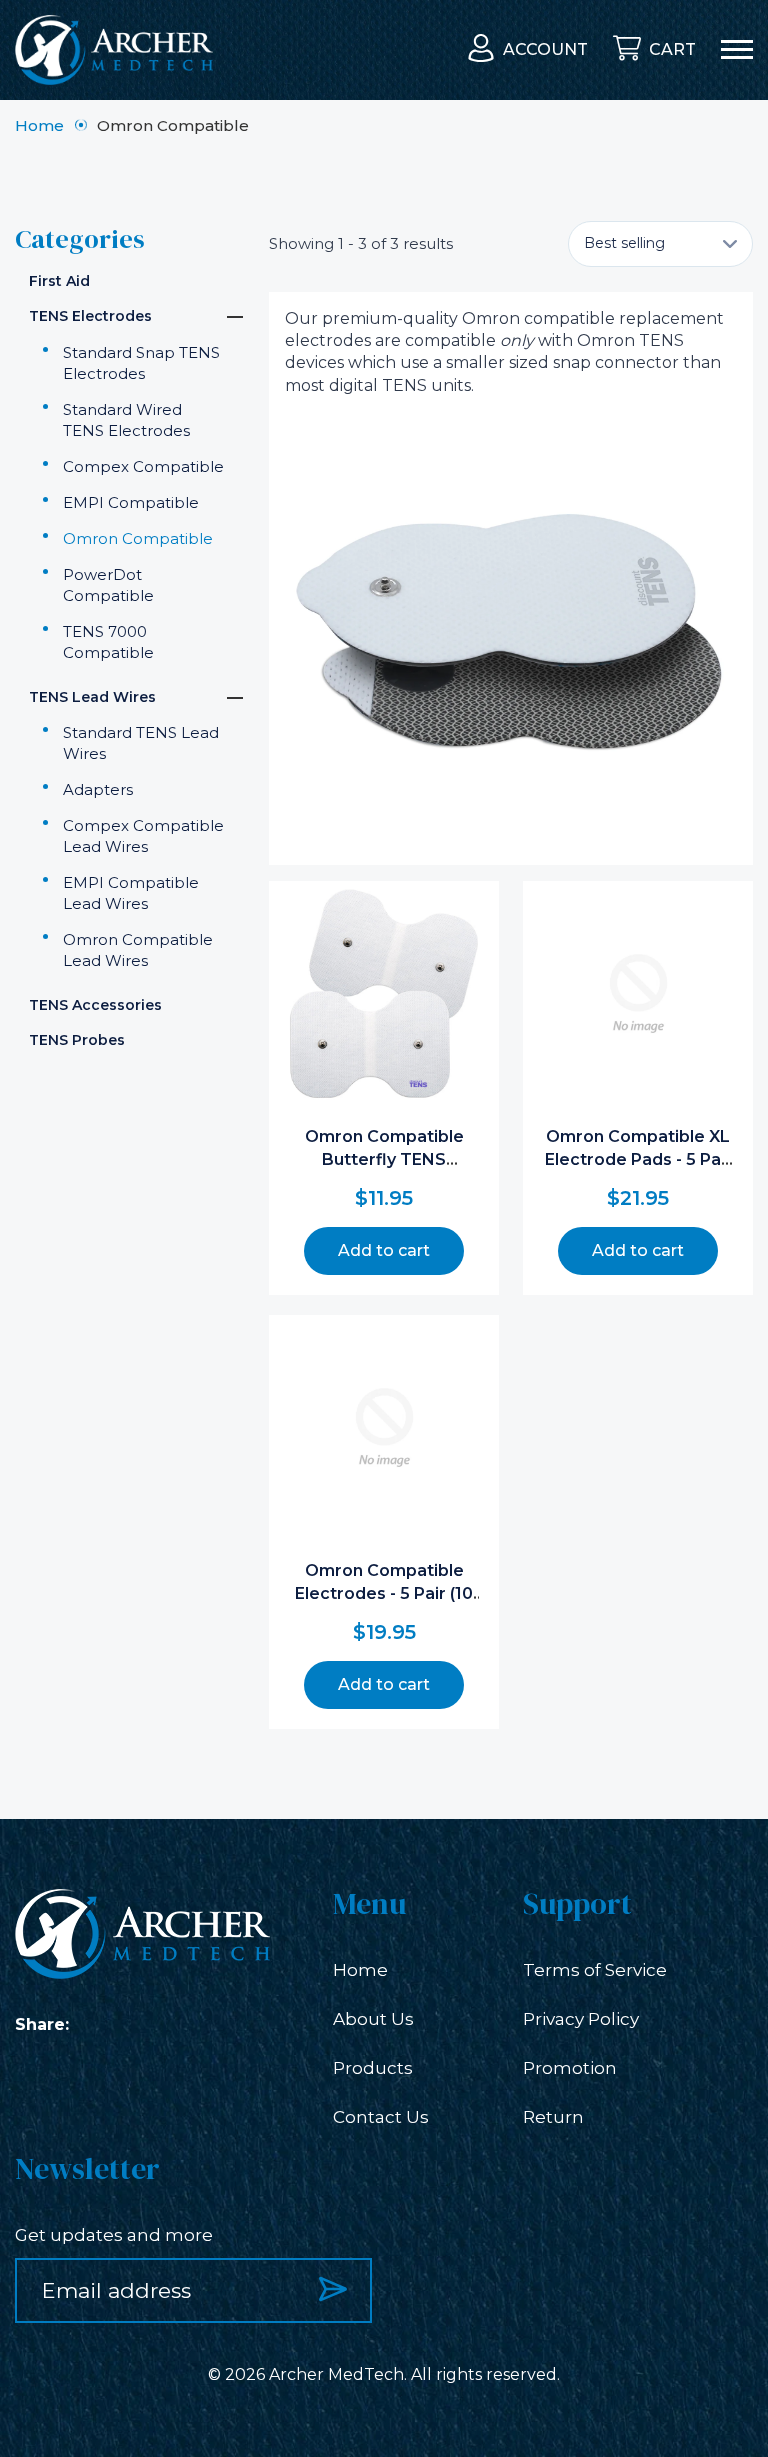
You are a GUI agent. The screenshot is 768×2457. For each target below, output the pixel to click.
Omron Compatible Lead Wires (138, 950)
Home (39, 125)
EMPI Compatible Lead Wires (131, 893)
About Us (373, 2019)
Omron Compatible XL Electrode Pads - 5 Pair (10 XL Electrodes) (638, 1159)
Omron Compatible (138, 538)
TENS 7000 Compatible (108, 642)
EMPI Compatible (131, 502)
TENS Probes (77, 1040)
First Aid (59, 281)
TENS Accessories (95, 1005)
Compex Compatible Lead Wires (143, 836)
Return (553, 2117)
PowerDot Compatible (108, 585)
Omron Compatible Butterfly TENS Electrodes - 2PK (384, 1159)
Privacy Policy (581, 2019)
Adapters (98, 789)
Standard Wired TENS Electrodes (126, 420)
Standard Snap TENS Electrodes (141, 363)
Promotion (570, 2068)
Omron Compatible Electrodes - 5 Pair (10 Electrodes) (384, 1593)
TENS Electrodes (90, 316)
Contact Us (381, 2117)
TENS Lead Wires (92, 697)
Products (373, 2068)
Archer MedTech (336, 2374)
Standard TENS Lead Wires (141, 743)
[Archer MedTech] (114, 50)
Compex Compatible (143, 466)
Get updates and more (114, 2235)
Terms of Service (595, 1970)
